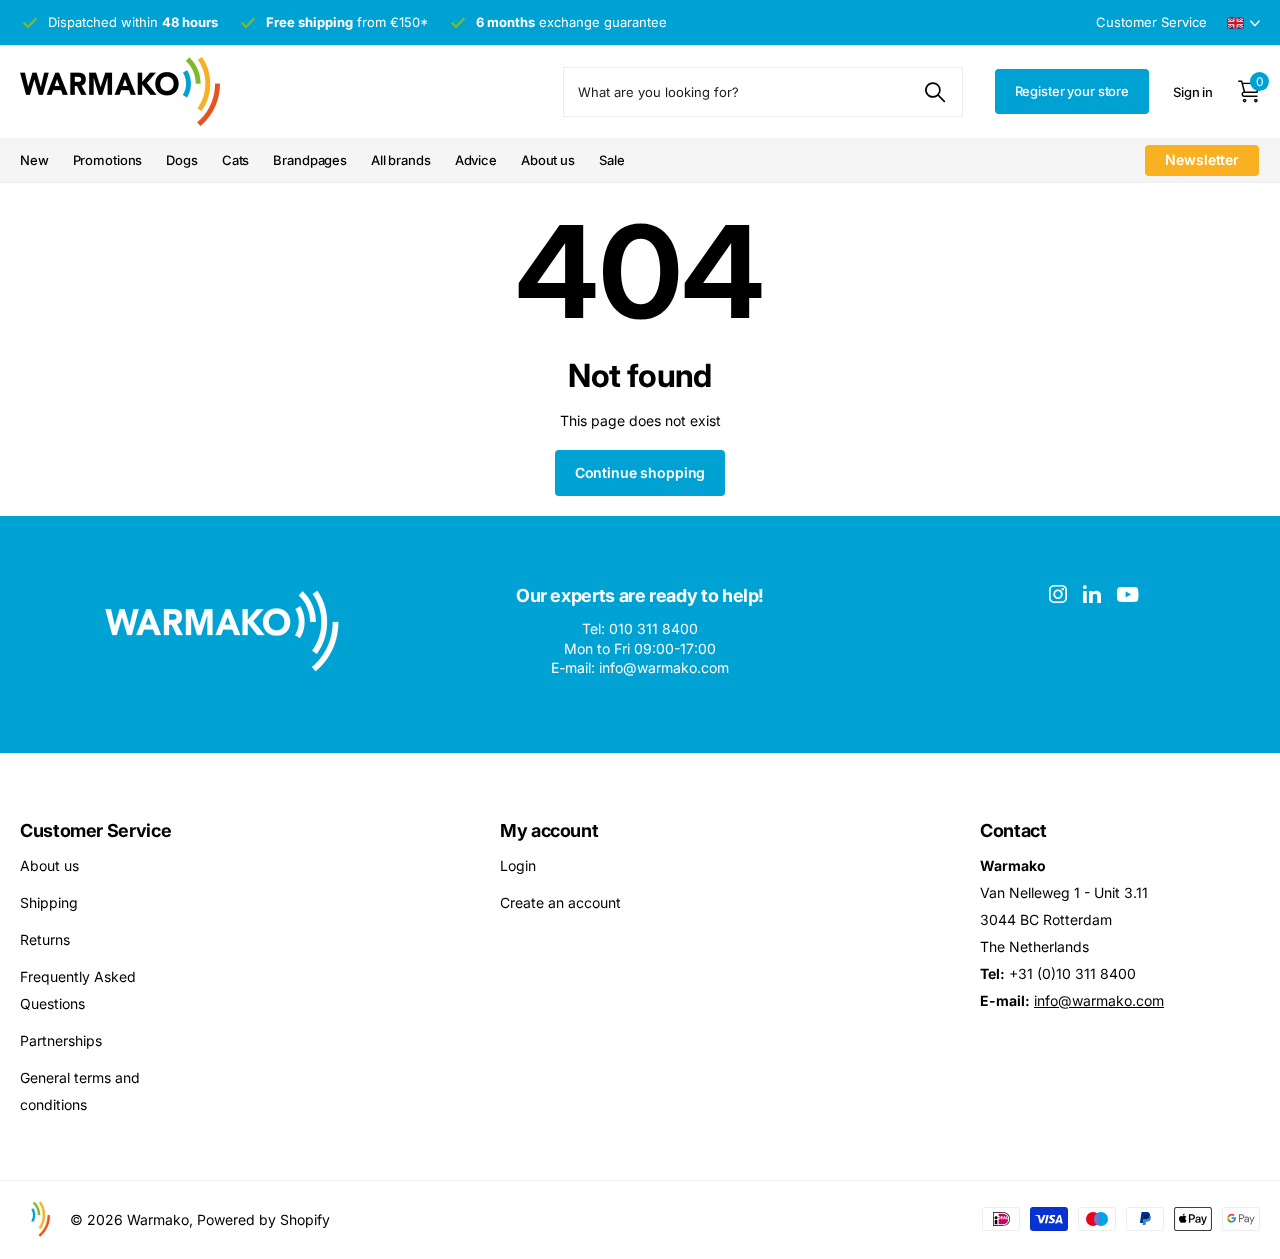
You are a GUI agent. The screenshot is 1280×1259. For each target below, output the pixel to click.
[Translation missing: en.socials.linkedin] (1092, 594)
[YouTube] (1127, 594)
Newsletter (1202, 159)
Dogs (181, 160)
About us (548, 160)
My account (549, 830)
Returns (45, 939)
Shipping (49, 902)
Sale (611, 160)
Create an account (560, 902)
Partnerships (61, 1040)
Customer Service (95, 830)
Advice (476, 160)
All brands (401, 160)
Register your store (1072, 91)
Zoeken (935, 92)
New (34, 160)
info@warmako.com (1099, 1000)
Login (518, 865)
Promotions (108, 160)
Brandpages (310, 160)
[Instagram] (1058, 594)
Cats (235, 160)
